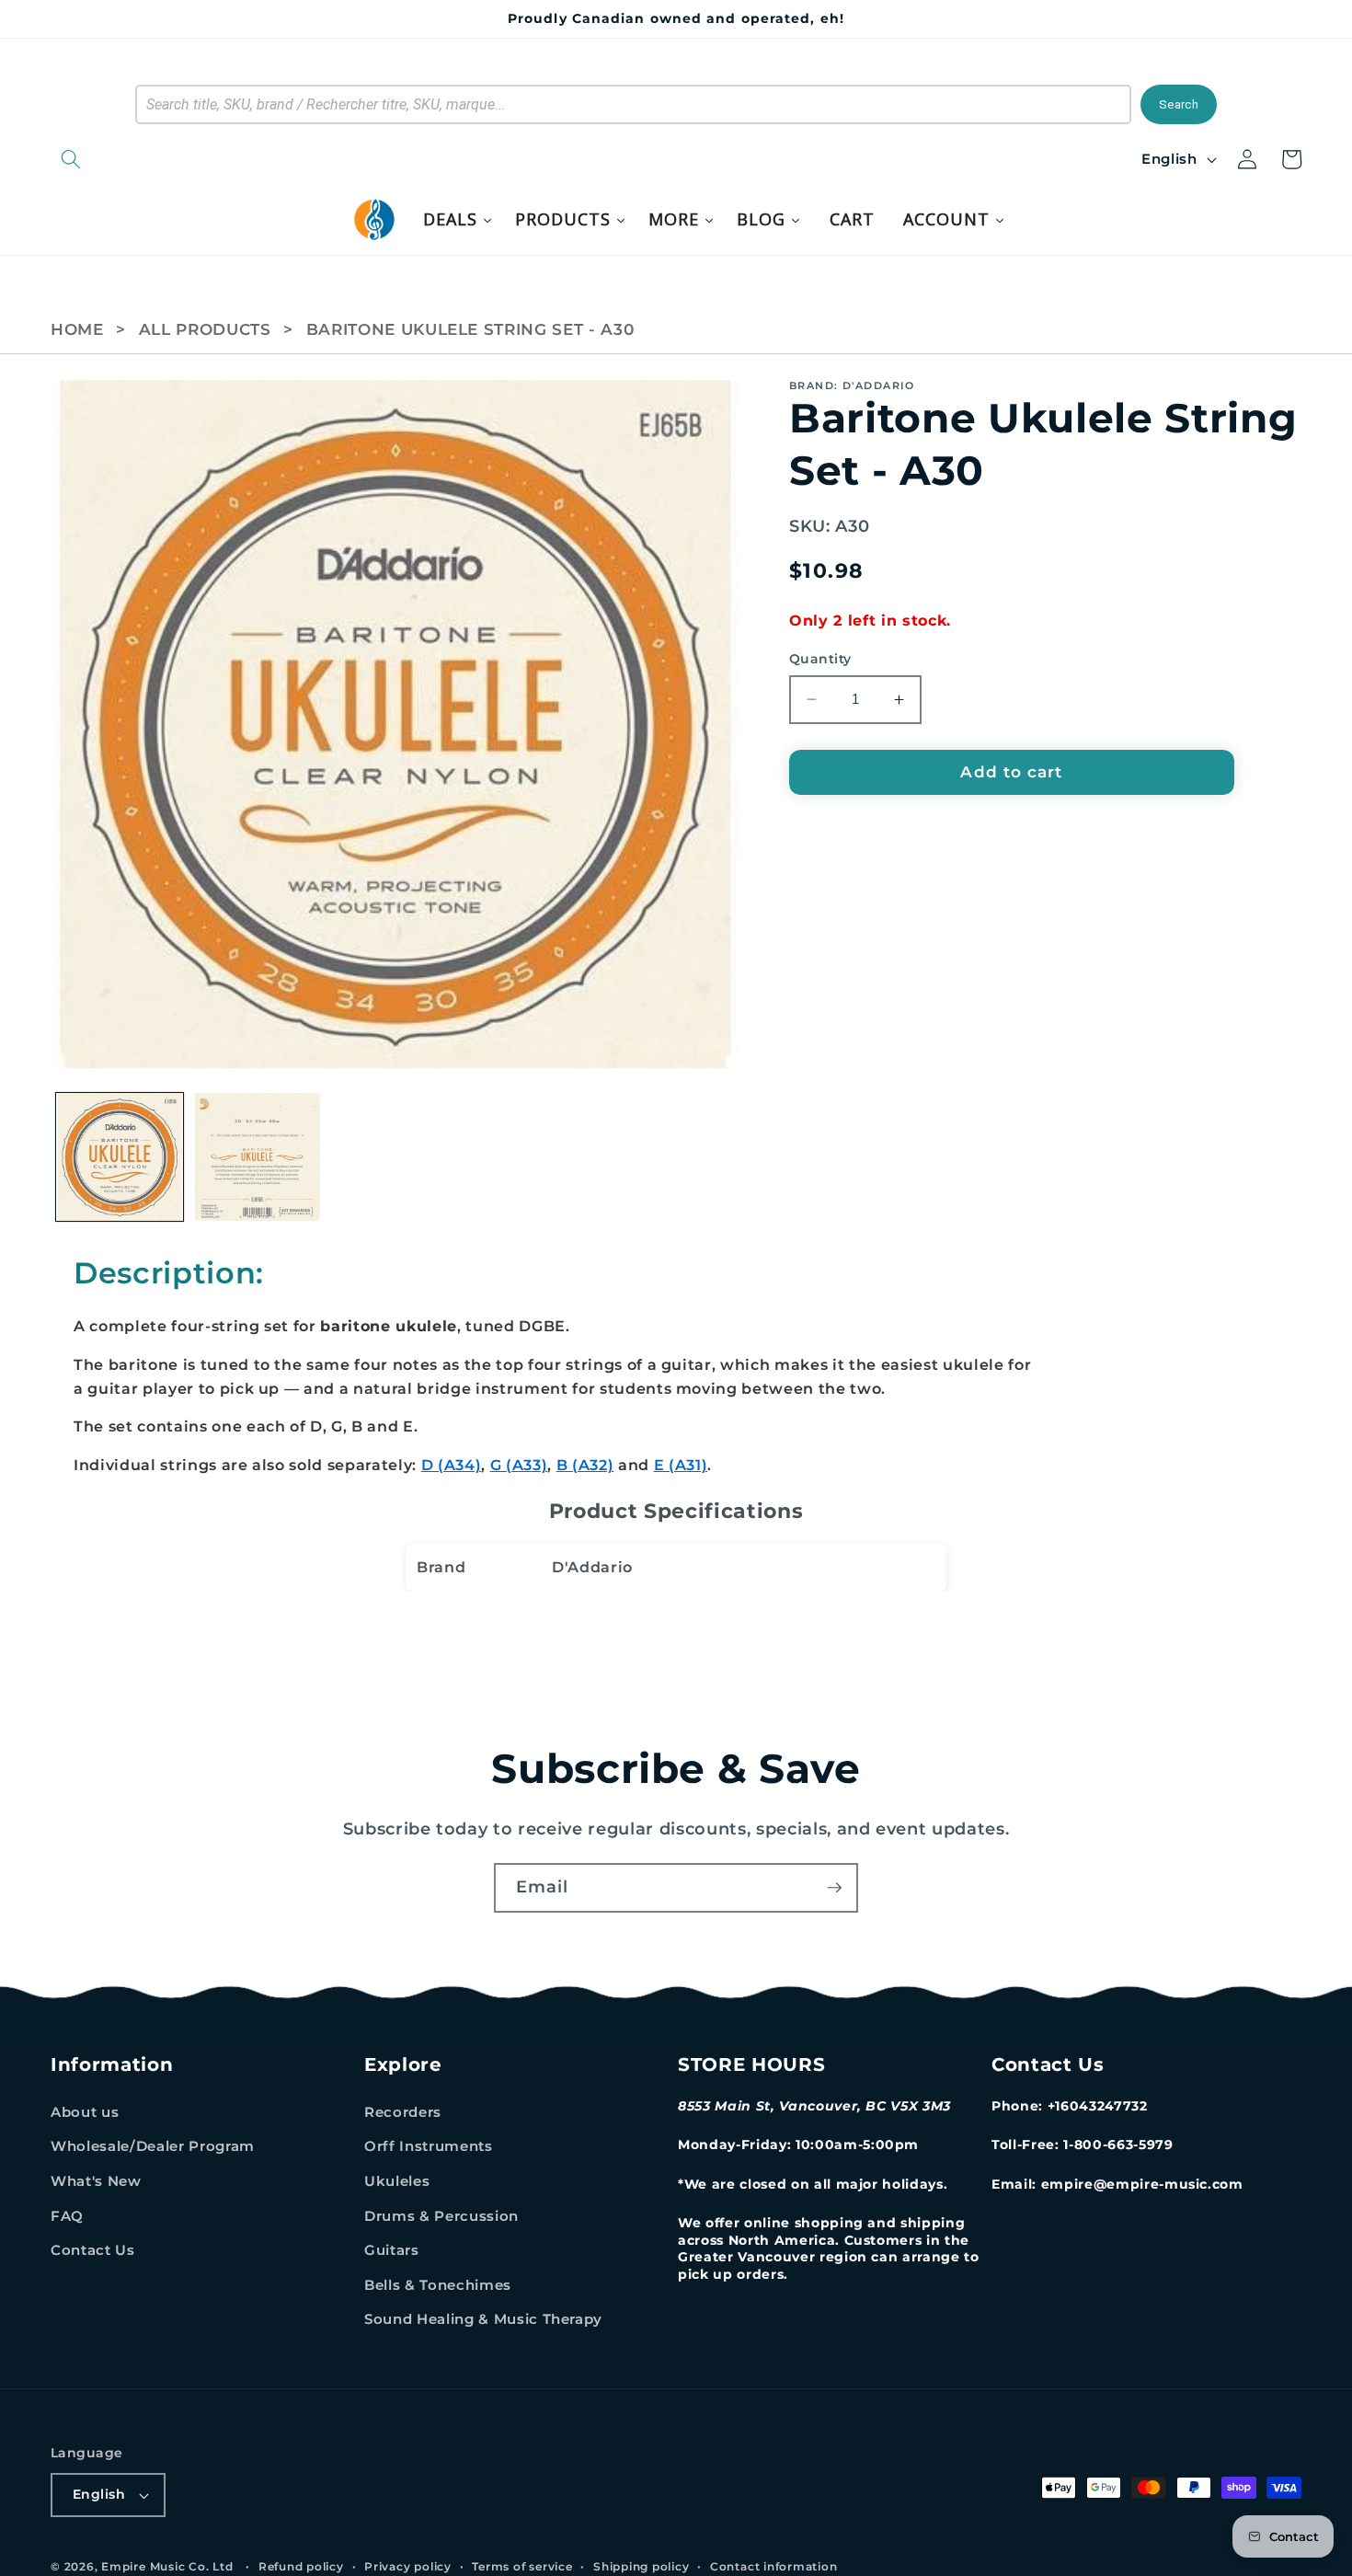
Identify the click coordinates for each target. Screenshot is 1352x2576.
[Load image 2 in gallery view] (257, 1157)
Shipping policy (642, 2566)
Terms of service (522, 2566)
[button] (166, 159)
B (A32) (585, 1465)
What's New (96, 2181)
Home (77, 329)
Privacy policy (408, 2566)
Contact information (774, 2566)
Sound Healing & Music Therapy (483, 2319)
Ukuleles (397, 2181)
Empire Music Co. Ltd (167, 2566)
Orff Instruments (429, 2146)
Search (1179, 104)
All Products (205, 329)
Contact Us (93, 2250)
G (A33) (519, 1465)
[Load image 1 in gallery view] (120, 1157)
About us (85, 2112)
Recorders (403, 2112)
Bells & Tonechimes (438, 2285)
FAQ (67, 2216)
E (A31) (681, 1465)
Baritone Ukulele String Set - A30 (470, 329)
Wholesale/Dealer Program (153, 2146)
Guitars (392, 2250)
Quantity (820, 659)
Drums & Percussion (441, 2216)
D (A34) (452, 1465)
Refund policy (301, 2566)
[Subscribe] (834, 1888)
